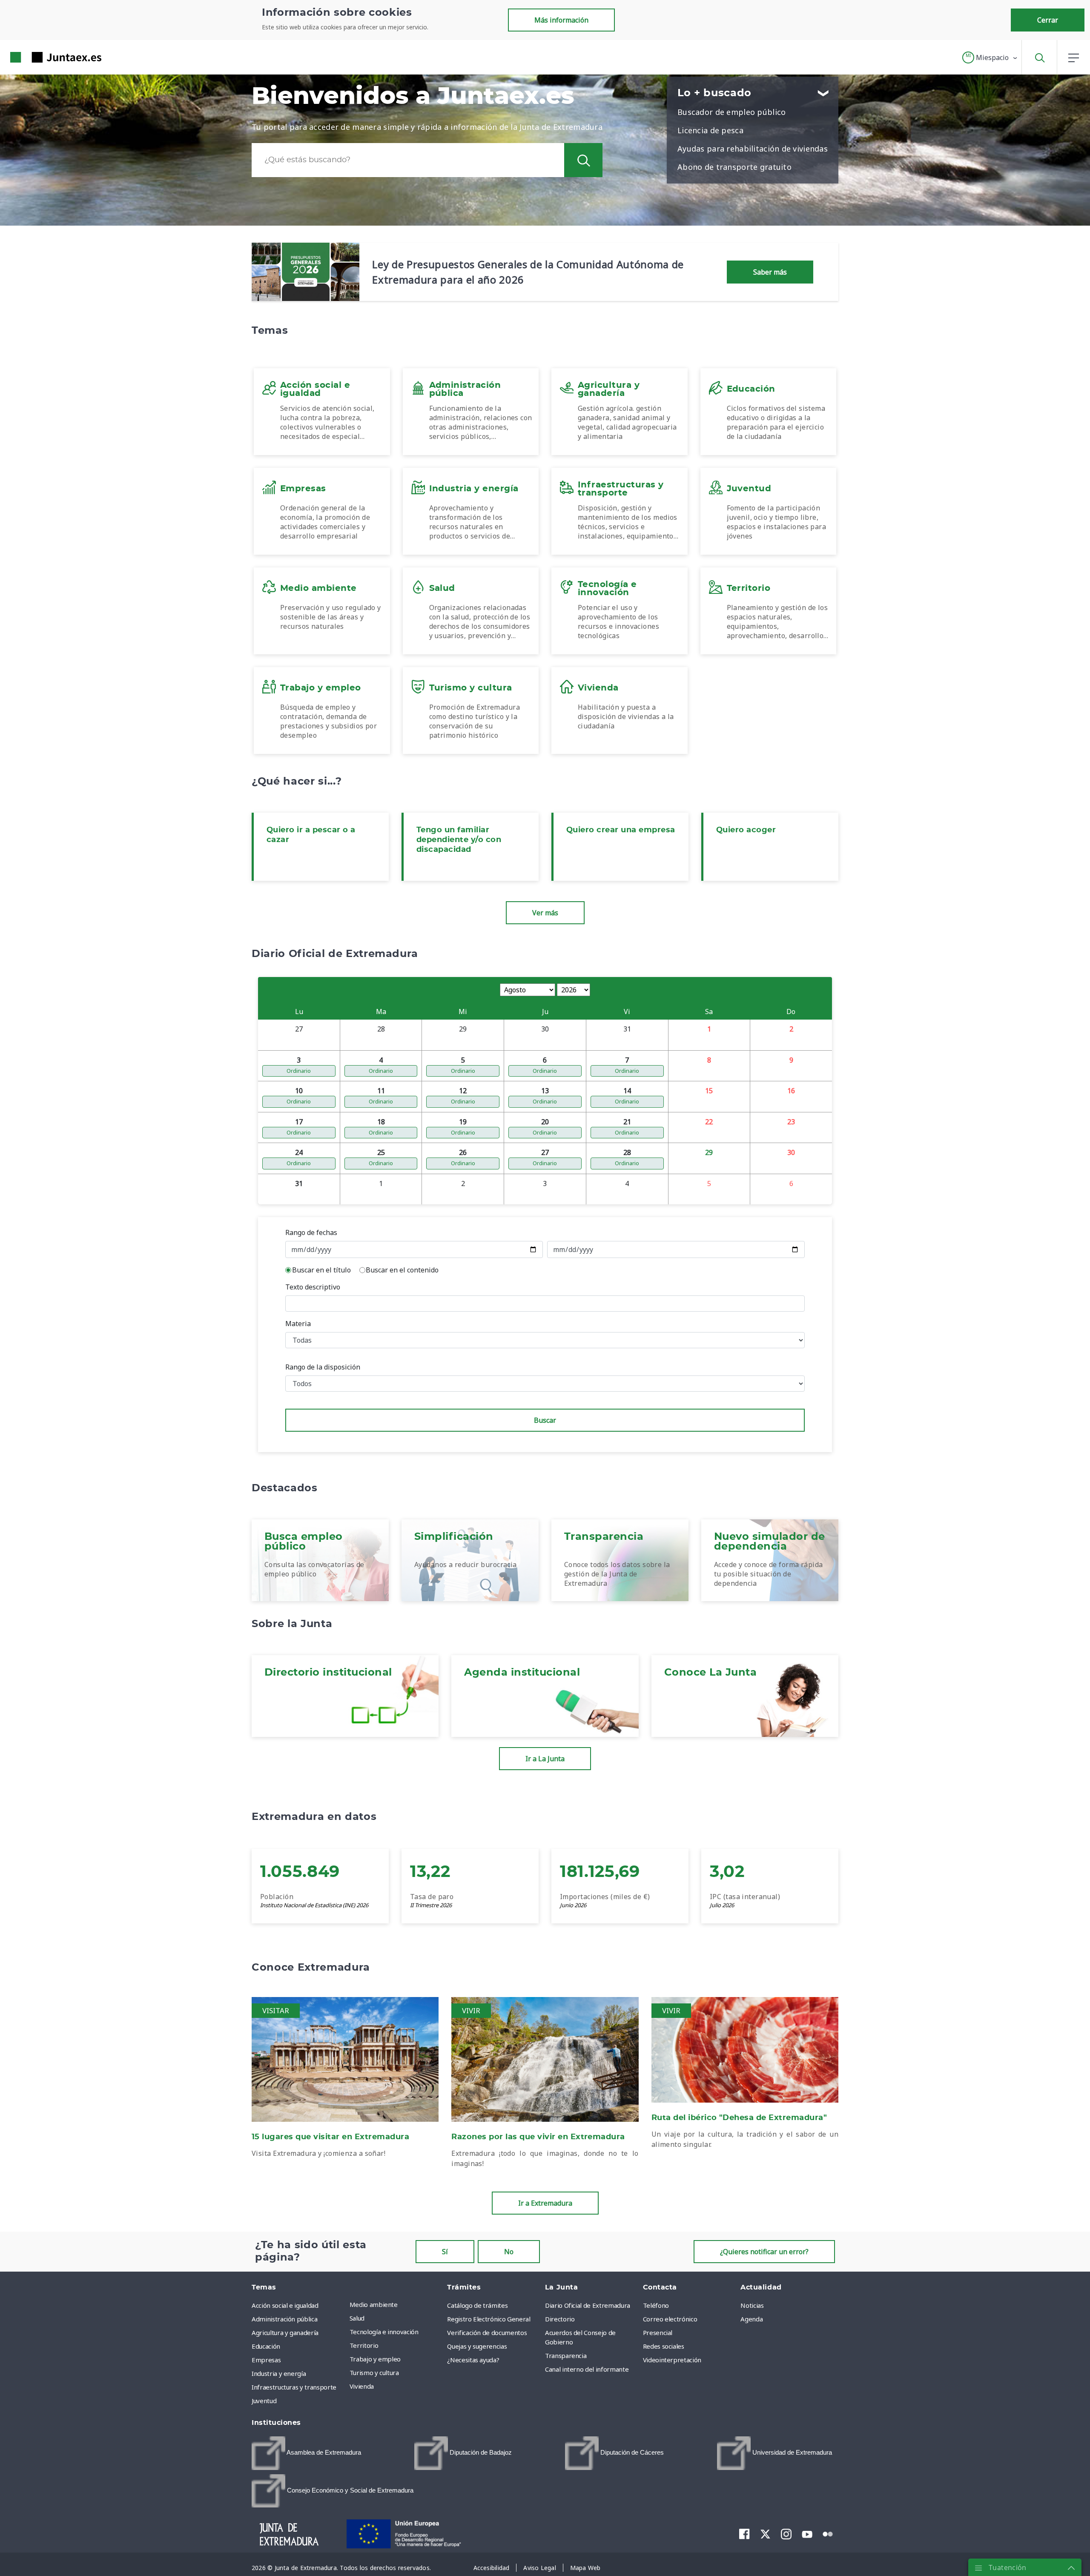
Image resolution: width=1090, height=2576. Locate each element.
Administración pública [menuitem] (284, 2319)
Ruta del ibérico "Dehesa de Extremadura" (739, 2118)
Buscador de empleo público (731, 112)
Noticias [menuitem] (752, 2305)
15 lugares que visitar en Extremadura (330, 2137)
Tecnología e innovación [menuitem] (384, 2332)
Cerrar (1048, 20)
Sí (445, 2252)
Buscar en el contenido (402, 1270)
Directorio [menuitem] (560, 2319)
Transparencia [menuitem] (566, 2355)
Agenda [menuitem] (752, 2319)
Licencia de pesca (710, 130)
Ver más (545, 913)
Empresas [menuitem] (266, 2360)
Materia (298, 1324)
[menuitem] (306, 2453)
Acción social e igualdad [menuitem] (285, 2305)
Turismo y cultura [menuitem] (374, 2373)
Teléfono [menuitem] (656, 2305)
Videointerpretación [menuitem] (672, 2360)
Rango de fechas (311, 1232)
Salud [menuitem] (357, 2318)
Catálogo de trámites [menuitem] (477, 2305)
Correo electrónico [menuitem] (670, 2319)
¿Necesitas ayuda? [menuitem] (473, 2360)
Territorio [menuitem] (364, 2345)
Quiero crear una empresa (621, 830)
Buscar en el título (321, 1270)
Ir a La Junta (545, 1759)
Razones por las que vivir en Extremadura (538, 2137)
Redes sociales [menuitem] (664, 2346)
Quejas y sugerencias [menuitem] (477, 2346)
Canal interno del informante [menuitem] (587, 2369)
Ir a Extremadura (545, 2203)
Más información (561, 20)
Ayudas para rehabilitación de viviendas (753, 149)
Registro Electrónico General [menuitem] (489, 2319)
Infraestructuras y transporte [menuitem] (294, 2387)
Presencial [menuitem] (658, 2332)
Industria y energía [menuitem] (279, 2373)
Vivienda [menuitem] (362, 2386)
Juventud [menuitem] (264, 2401)
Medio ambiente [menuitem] (374, 2304)
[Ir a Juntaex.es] (40, 57)
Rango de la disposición (323, 1367)
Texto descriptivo (313, 1287)
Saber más (770, 272)
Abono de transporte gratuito (734, 167)
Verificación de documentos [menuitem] (487, 2332)
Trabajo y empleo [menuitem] (375, 2359)
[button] (990, 57)
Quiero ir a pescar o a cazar (311, 835)
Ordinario (299, 1071)
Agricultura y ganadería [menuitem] (285, 2332)
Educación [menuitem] (266, 2346)
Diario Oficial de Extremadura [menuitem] (588, 2305)
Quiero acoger (746, 830)
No (509, 2252)
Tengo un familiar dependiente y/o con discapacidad (459, 840)
